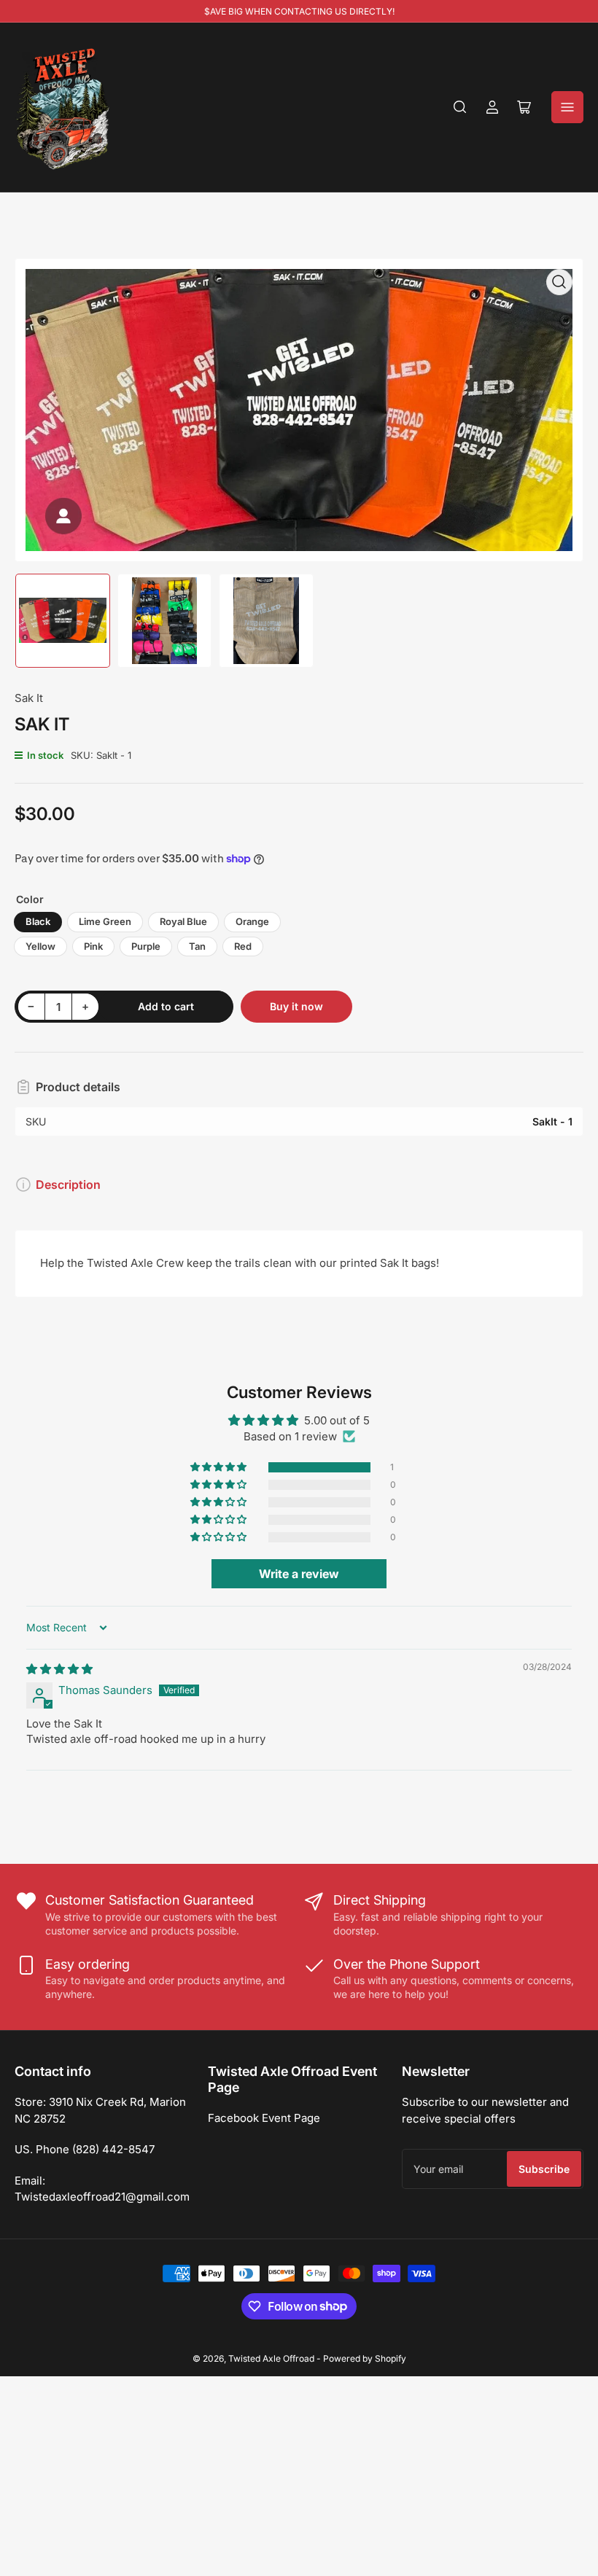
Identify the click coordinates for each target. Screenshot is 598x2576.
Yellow (40, 946)
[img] (59, 1669)
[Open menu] (567, 107)
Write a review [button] (299, 1574)
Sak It (29, 698)
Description (68, 1184)
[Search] (460, 107)
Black (38, 921)
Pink (93, 946)
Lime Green (105, 921)
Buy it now (296, 1006)
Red (243, 946)
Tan (197, 946)
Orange (252, 921)
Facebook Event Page (264, 2118)
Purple (146, 946)
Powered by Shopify (365, 2358)
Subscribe (544, 2169)
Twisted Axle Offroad (271, 2358)
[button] (220, 1467)
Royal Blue (183, 921)
